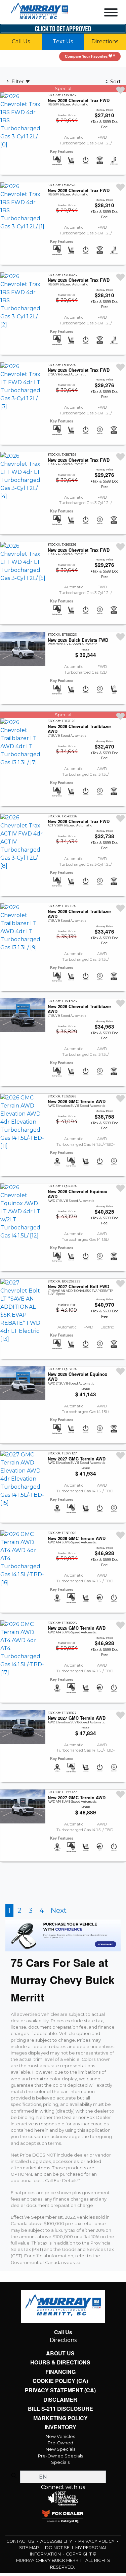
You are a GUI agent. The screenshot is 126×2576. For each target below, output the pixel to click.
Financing (60, 2414)
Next (59, 1952)
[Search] (14, 2520)
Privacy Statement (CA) (60, 2433)
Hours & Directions (60, 2404)
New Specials (60, 2494)
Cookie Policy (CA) (60, 2424)
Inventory (60, 2472)
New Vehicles (60, 2481)
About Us (60, 2395)
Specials (60, 2506)
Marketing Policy (60, 2462)
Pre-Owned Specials (60, 2500)
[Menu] (111, 14)
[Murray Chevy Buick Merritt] (39, 12)
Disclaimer (60, 2443)
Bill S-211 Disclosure (60, 2452)
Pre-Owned (60, 2487)
